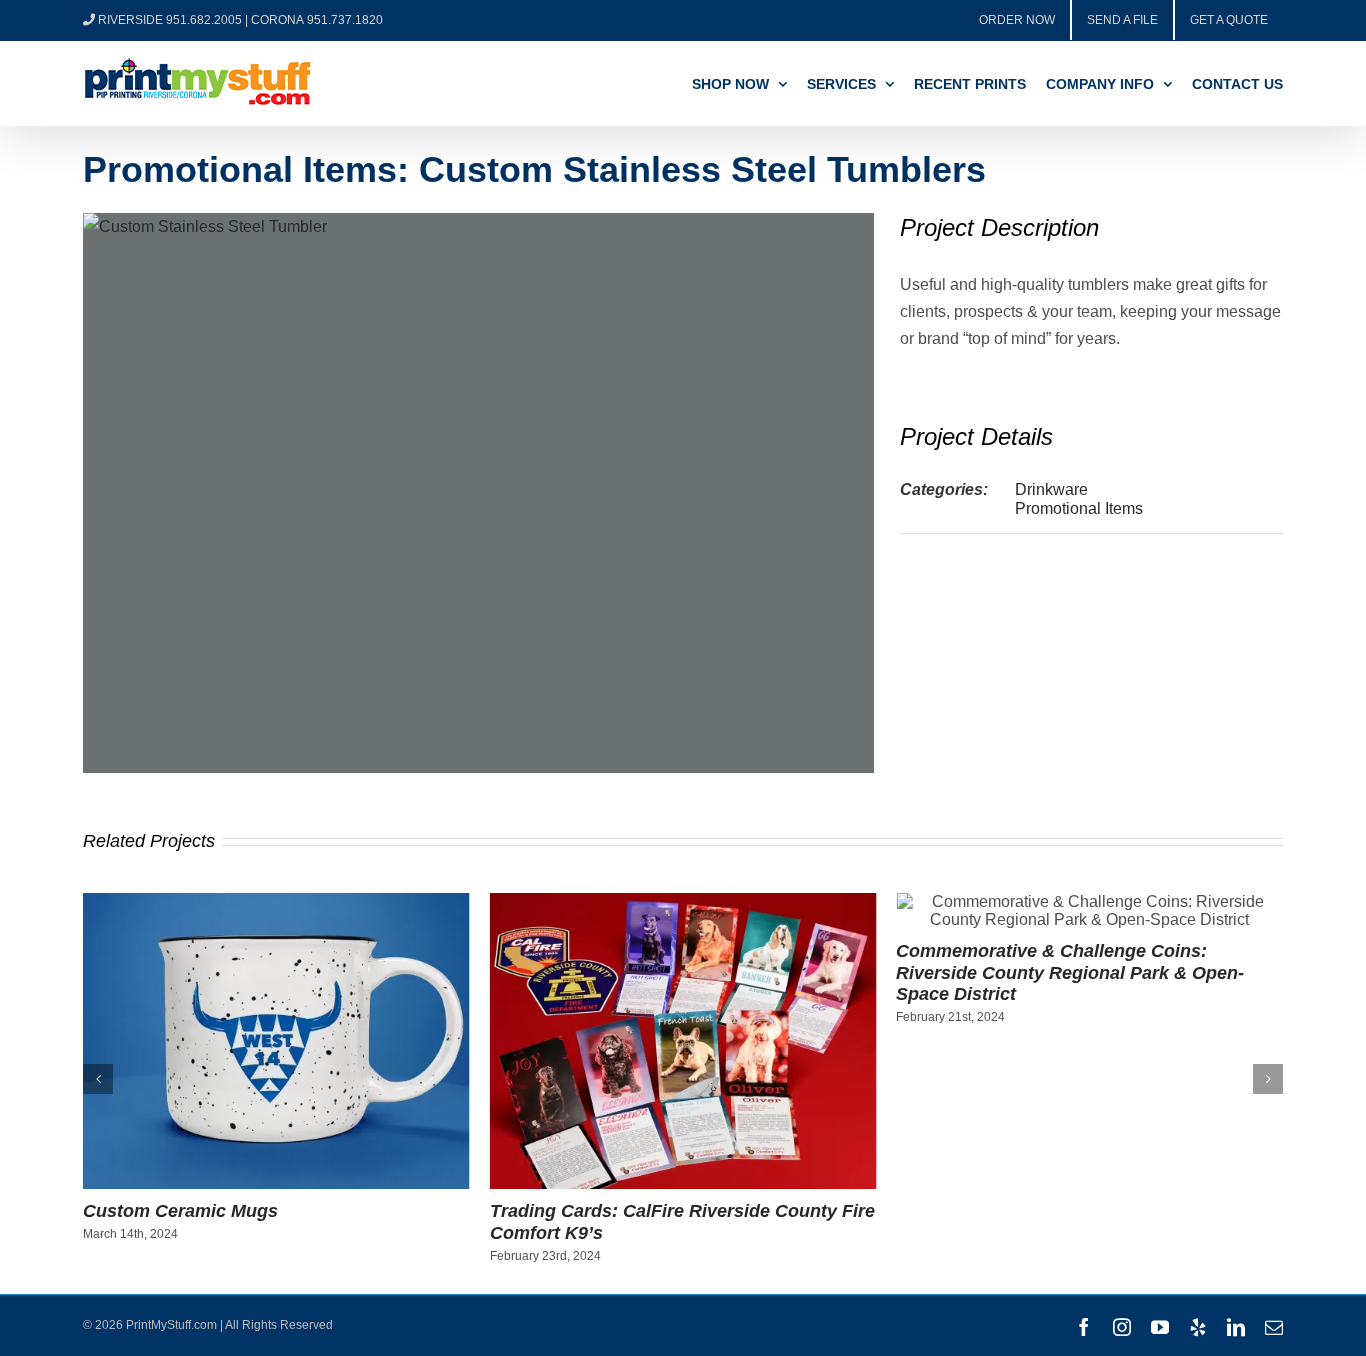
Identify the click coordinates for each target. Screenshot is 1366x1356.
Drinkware (1051, 489)
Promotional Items (1079, 508)
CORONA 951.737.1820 (317, 20)
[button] (98, 1079)
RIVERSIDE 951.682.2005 (170, 20)
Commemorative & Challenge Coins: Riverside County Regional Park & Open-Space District (1070, 972)
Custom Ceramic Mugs (180, 1211)
